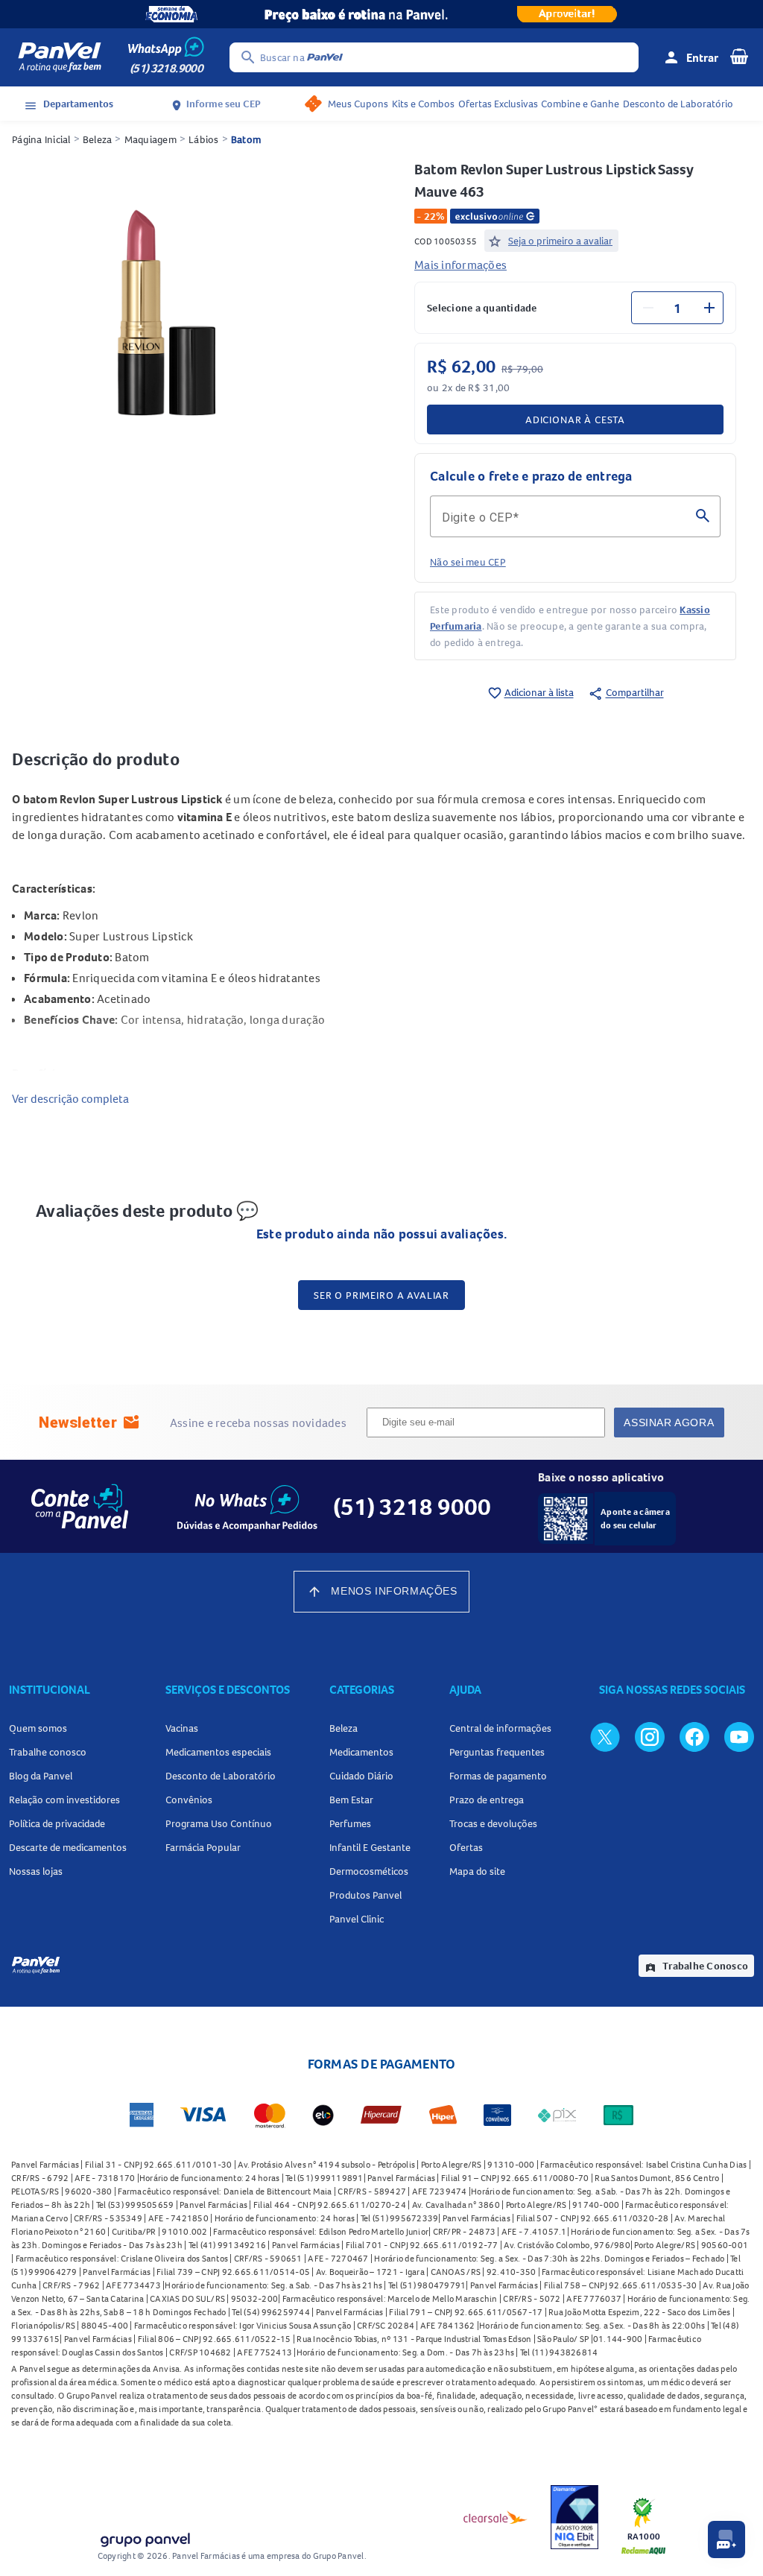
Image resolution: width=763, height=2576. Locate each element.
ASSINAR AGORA (669, 1423)
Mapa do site (477, 1871)
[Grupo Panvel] (145, 2537)
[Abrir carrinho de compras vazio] (739, 56)
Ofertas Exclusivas (498, 104)
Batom (246, 139)
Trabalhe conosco (48, 1752)
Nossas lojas (36, 1871)
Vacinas (182, 1728)
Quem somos (38, 1728)
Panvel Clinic (357, 1919)
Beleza (98, 139)
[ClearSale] (496, 2517)
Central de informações (500, 1728)
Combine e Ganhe (580, 104)
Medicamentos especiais (218, 1752)
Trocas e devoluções (493, 1823)
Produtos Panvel (365, 1895)
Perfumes (350, 1823)
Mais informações (460, 265)
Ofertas (466, 1847)
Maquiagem (151, 139)
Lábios (204, 139)
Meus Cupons (358, 104)
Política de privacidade (57, 1823)
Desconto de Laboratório (678, 104)
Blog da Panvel (41, 1776)
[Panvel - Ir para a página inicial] (60, 57)
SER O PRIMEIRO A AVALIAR (381, 1295)
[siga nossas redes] (605, 1736)
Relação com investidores (64, 1800)
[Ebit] (574, 2517)
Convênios (189, 1800)
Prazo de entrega (487, 1800)
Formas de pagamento (498, 1776)
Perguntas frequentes (497, 1752)
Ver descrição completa (70, 1098)
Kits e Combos (423, 104)
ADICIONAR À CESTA (575, 420)
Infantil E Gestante (370, 1847)
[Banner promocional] (381, 14)
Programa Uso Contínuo (219, 1823)
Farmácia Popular (203, 1847)
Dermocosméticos (369, 1871)
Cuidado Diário (361, 1776)
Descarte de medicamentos (68, 1847)
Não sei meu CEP (468, 562)
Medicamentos (361, 1752)
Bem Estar (351, 1800)
